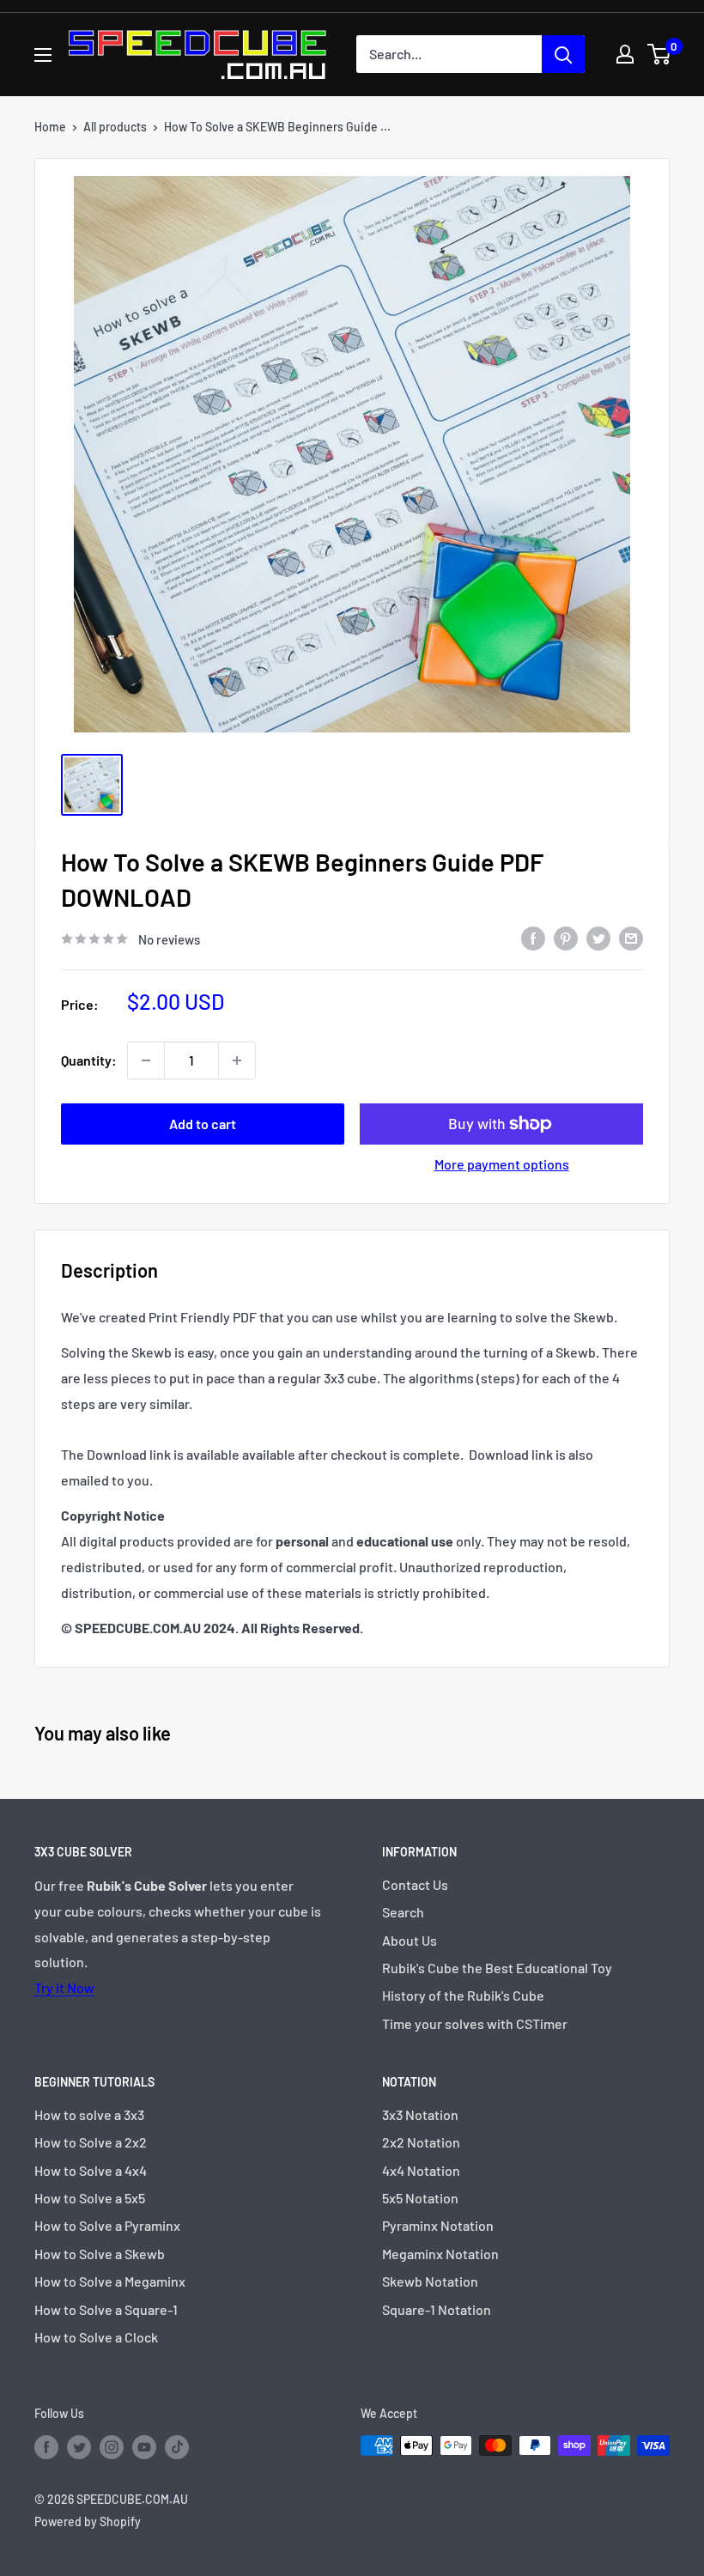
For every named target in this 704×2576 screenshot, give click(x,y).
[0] (660, 54)
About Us (410, 1940)
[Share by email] (631, 937)
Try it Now (64, 1987)
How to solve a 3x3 (89, 2114)
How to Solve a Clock (96, 2337)
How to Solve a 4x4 (91, 2170)
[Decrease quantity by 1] (146, 1060)
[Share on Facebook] (533, 937)
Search (403, 1912)
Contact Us (415, 1884)
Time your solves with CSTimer (475, 2023)
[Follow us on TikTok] (177, 2447)
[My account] (625, 54)
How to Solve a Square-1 (106, 2309)
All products (115, 127)
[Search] (563, 54)
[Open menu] (43, 55)
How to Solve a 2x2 (91, 2142)
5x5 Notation (420, 2198)
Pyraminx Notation (438, 2225)
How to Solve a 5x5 (90, 2198)
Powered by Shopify (88, 2521)
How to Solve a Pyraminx (107, 2225)
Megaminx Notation (440, 2254)
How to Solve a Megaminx (110, 2281)
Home (50, 127)
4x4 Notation (421, 2170)
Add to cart (203, 1124)
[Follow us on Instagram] (112, 2447)
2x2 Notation (421, 2142)
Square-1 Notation (437, 2309)
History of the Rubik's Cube (463, 1995)
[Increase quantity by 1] (237, 1060)
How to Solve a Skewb (100, 2254)
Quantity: (89, 1060)
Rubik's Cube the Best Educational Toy (497, 1968)
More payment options (502, 1164)
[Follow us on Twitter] (79, 2447)
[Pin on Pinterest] (566, 937)
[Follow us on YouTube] (144, 2447)
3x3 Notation (420, 2114)
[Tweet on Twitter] (598, 937)
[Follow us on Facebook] (46, 2447)
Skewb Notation (430, 2281)
